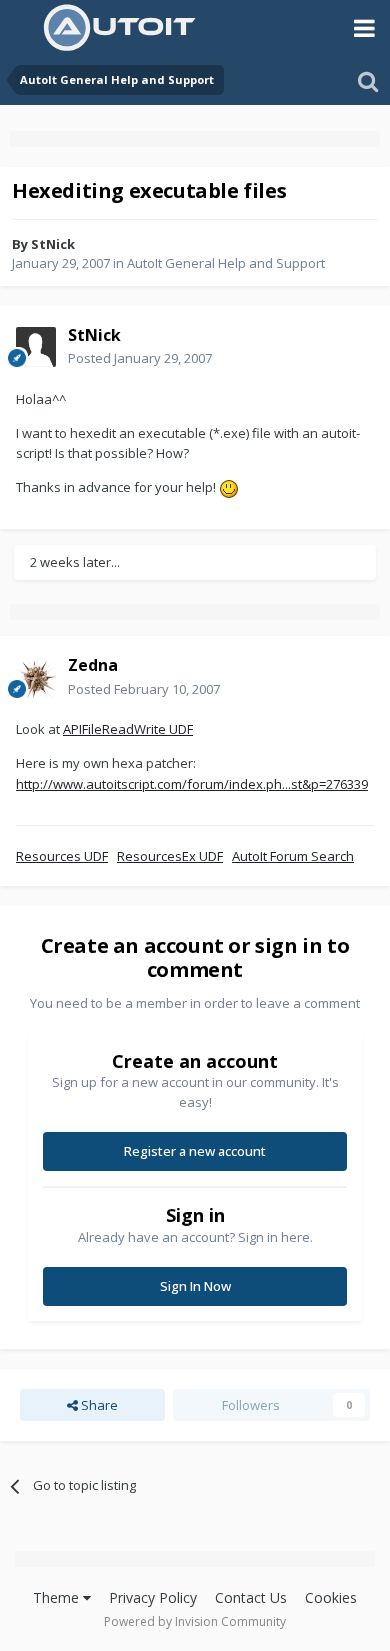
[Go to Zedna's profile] (36, 678)
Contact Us (251, 1597)
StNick (53, 244)
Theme (58, 1597)
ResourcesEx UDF (170, 856)
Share (98, 1405)
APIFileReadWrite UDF (128, 729)
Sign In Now (195, 1286)
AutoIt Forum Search (293, 856)
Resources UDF (62, 856)
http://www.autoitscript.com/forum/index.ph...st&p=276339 (192, 784)
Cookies (331, 1597)
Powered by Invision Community (195, 1621)
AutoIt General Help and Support (226, 263)
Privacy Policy (153, 1597)
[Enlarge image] (229, 487)
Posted (140, 358)
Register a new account (195, 1151)
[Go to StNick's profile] (36, 347)
